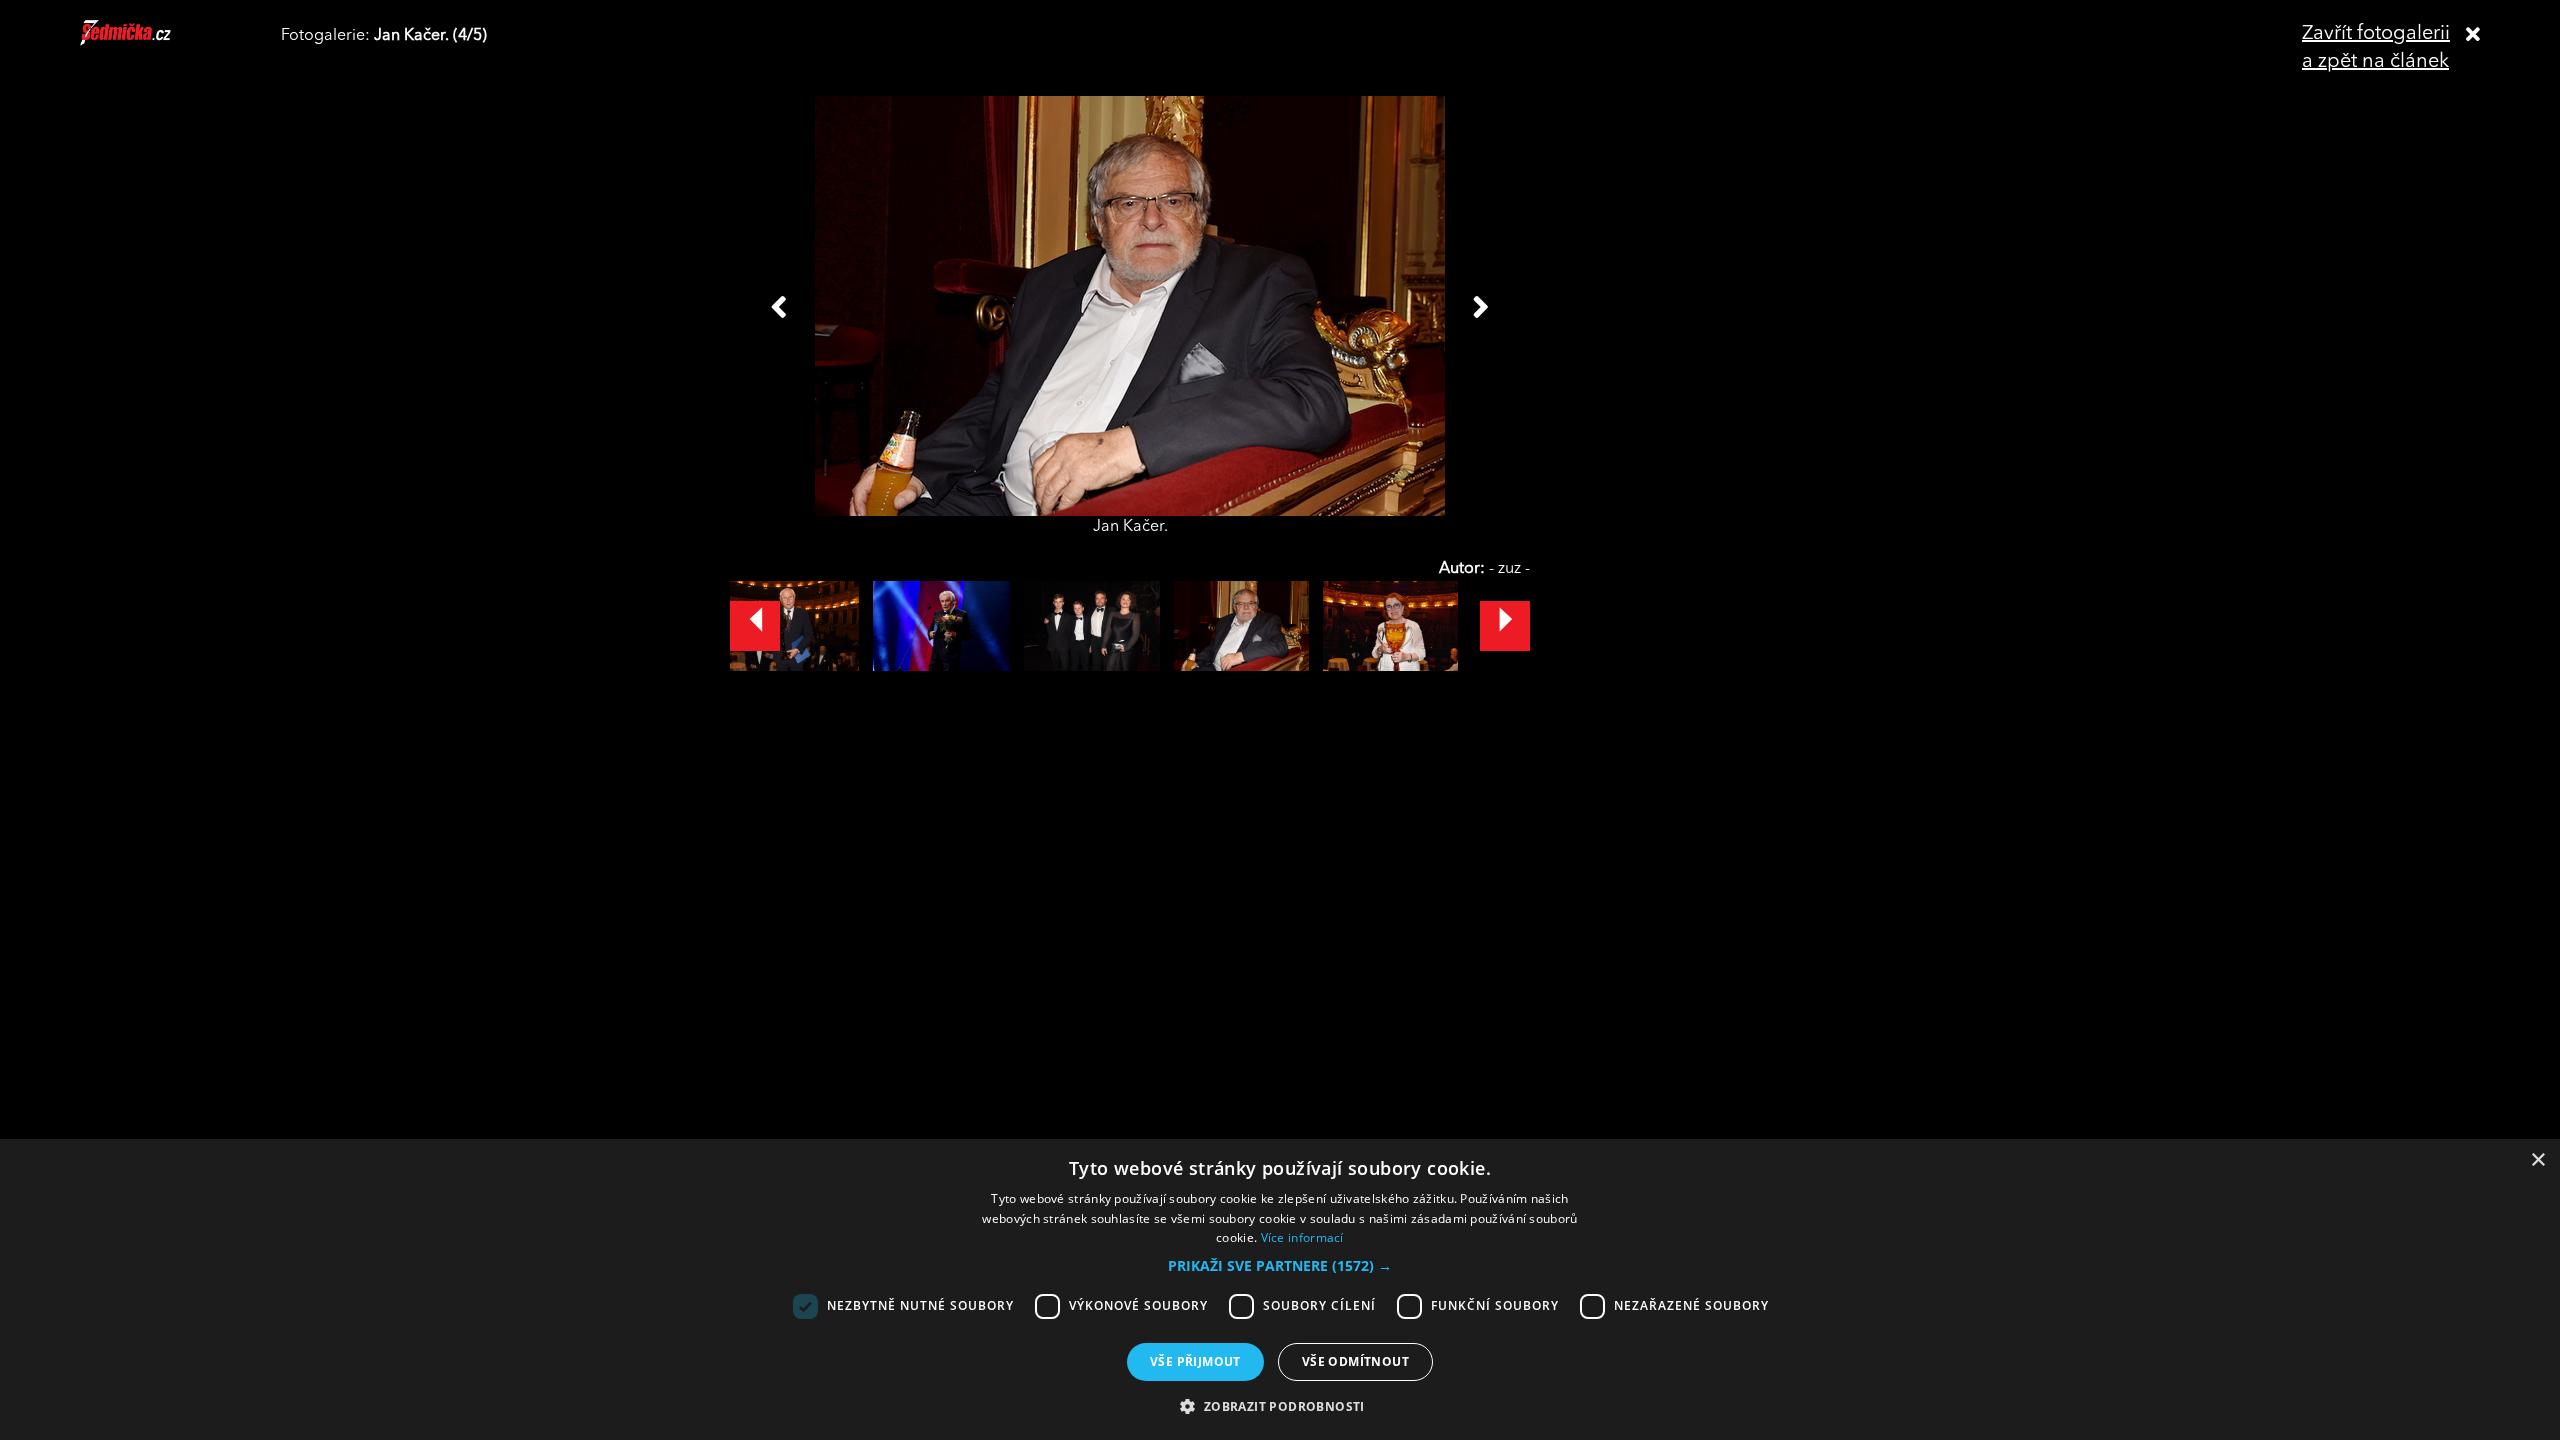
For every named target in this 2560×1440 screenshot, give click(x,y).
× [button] (2537, 1160)
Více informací (1302, 1237)
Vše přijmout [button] (1195, 1361)
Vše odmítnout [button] (1355, 1361)
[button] (1280, 1266)
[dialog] (1280, 1289)
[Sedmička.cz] (150, 42)
